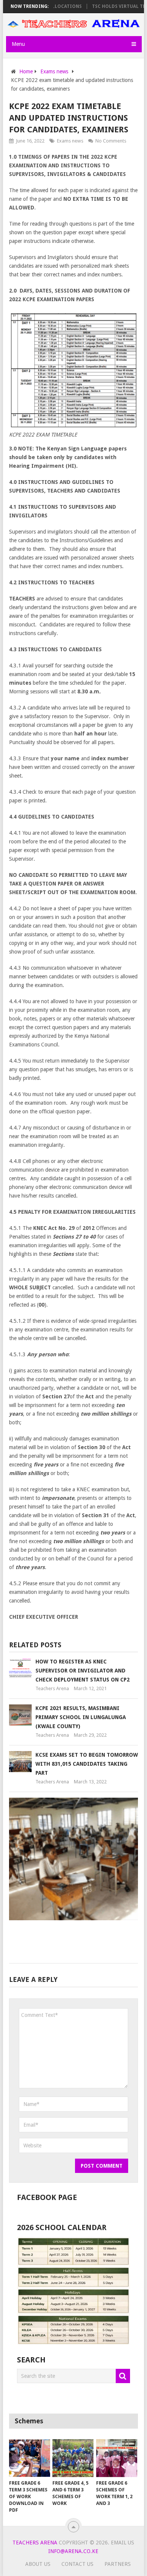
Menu (18, 44)
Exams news (70, 141)
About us (38, 2564)
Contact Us (77, 2564)
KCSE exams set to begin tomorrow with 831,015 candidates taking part (87, 1764)
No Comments (111, 141)
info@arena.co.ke (73, 2551)
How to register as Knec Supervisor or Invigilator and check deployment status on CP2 (83, 1671)
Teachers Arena (52, 1688)
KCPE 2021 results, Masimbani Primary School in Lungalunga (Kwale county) (81, 1717)
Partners (118, 2564)
